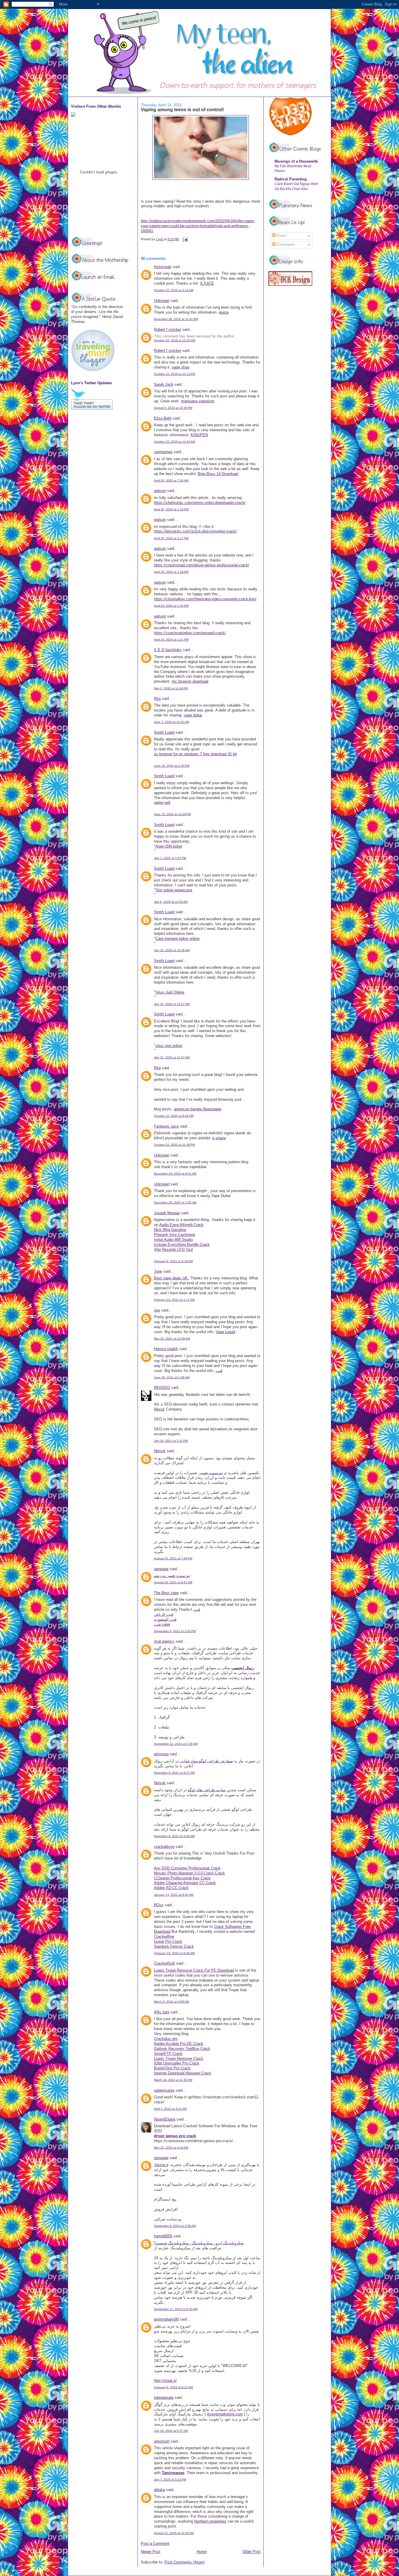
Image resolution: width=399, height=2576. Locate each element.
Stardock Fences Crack (174, 1946)
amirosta (161, 1754)
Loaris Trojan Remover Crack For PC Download (194, 1970)
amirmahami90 (166, 2319)
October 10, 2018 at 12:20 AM (175, 340)
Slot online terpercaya (174, 890)
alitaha (159, 2490)
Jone (158, 1271)
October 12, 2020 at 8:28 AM (174, 1116)
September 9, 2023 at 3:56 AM (175, 2226)
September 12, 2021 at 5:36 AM (176, 1744)
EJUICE (207, 283)
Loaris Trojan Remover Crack (179, 2058)
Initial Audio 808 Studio (173, 1240)
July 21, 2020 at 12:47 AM (172, 1057)
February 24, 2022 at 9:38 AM (174, 1953)
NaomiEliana (165, 2119)
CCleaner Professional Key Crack (182, 1878)
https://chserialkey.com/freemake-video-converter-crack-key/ (205, 599)
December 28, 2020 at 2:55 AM (175, 1202)
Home (202, 2552)
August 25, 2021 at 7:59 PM (173, 1558)
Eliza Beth (163, 418)
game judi (162, 802)
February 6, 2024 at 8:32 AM (173, 2387)
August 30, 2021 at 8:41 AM (173, 1582)
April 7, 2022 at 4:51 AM (170, 2109)
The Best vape (166, 1593)
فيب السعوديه (165, 1619)
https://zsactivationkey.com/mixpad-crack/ (190, 633)
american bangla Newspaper (198, 1109)
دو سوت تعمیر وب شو (172, 1576)
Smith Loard (164, 732)
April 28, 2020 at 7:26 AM (171, 480)
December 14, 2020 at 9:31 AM (175, 1174)
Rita (157, 699)
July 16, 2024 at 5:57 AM (171, 2431)
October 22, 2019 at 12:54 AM (175, 442)
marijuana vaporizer (198, 401)
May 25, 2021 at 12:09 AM (172, 1339)
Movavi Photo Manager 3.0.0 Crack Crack (189, 1873)
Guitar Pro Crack (168, 1941)
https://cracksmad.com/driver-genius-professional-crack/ (202, 565)
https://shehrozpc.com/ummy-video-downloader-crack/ (200, 503)
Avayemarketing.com (225, 2414)
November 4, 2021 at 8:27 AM (174, 1773)
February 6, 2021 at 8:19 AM (173, 1261)
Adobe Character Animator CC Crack (185, 1883)
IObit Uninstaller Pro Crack (177, 2063)
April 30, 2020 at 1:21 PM (171, 640)
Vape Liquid (225, 1332)
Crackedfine (164, 1936)
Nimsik (160, 1451)
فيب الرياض (164, 1614)
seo (157, 1310)
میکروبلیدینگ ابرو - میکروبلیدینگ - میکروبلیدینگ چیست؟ (199, 2243)
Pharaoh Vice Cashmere (175, 1235)
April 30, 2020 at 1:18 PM (171, 572)
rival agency (164, 1641)
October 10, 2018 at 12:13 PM (175, 374)
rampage (161, 1569)
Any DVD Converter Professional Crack (187, 1868)
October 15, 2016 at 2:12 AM (174, 290)
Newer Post (151, 2552)
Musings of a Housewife (296, 161)
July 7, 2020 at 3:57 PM (170, 858)
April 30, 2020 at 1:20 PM (171, 606)
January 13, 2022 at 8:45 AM (174, 1895)
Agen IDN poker (169, 846)
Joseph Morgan (167, 1213)
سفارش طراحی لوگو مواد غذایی (206, 1761)
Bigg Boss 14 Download (218, 474)
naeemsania (164, 2090)
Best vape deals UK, (171, 1278)
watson (160, 491)
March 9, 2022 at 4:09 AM (171, 2002)
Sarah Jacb (164, 384)
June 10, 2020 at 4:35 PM (172, 766)
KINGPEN (199, 435)
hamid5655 (163, 2236)
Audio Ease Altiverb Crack (181, 1225)
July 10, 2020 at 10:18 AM (172, 950)
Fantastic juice (166, 1126)
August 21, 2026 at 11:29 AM (174, 2533)
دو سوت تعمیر (211, 1473)
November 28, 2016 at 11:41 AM (176, 319)
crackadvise (164, 1847)
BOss (159, 1905)
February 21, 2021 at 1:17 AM (174, 1300)
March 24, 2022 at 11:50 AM (173, 2080)
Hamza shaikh (166, 1349)
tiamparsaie (164, 2397)
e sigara (219, 1138)
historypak (163, 267)
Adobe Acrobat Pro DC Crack (179, 2044)
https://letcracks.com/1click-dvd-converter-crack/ (195, 531)
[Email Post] (185, 239)
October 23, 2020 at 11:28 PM (174, 1145)
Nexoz (159, 1409)
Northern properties (210, 2521)
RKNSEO (162, 1388)
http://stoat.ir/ (165, 2381)
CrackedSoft (164, 1963)
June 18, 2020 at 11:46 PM (172, 814)
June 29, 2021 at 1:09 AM (172, 1377)
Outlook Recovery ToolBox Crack (182, 2049)
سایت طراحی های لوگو (207, 1790)
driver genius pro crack (175, 2136)
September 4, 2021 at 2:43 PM (175, 1631)
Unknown (162, 301)
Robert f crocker (168, 329)
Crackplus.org (166, 2039)
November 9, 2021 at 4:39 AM (174, 1836)
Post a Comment (155, 2543)
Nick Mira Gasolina (170, 1230)
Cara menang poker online (177, 939)
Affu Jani (162, 2012)
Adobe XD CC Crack (171, 1888)
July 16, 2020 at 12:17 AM (172, 1004)
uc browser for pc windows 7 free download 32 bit (195, 754)
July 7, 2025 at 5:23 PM (170, 2480)
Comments (285, 245)
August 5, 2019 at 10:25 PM (173, 408)
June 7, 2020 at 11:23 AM (171, 722)
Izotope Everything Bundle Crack (182, 1244)
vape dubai (193, 715)
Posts (281, 235)
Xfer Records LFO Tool (173, 1249)
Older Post (251, 2552)
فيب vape (162, 1624)
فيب (219, 1371)
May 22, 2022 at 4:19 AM (171, 2148)
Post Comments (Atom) (184, 2562)
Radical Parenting (291, 179)
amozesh (162, 2441)
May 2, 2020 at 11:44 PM (171, 688)
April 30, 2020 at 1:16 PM (171, 509)
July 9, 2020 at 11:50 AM (171, 902)
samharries (163, 452)
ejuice (224, 312)
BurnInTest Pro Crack (172, 2068)
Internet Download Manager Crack (183, 2073)
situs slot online (169, 1046)
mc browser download (190, 681)
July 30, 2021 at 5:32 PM (171, 1441)
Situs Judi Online (170, 992)
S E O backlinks (168, 650)
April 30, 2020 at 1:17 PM (171, 538)
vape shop (181, 367)
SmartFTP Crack (168, 2054)
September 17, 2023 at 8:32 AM (176, 2309)
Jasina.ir (161, 2165)
